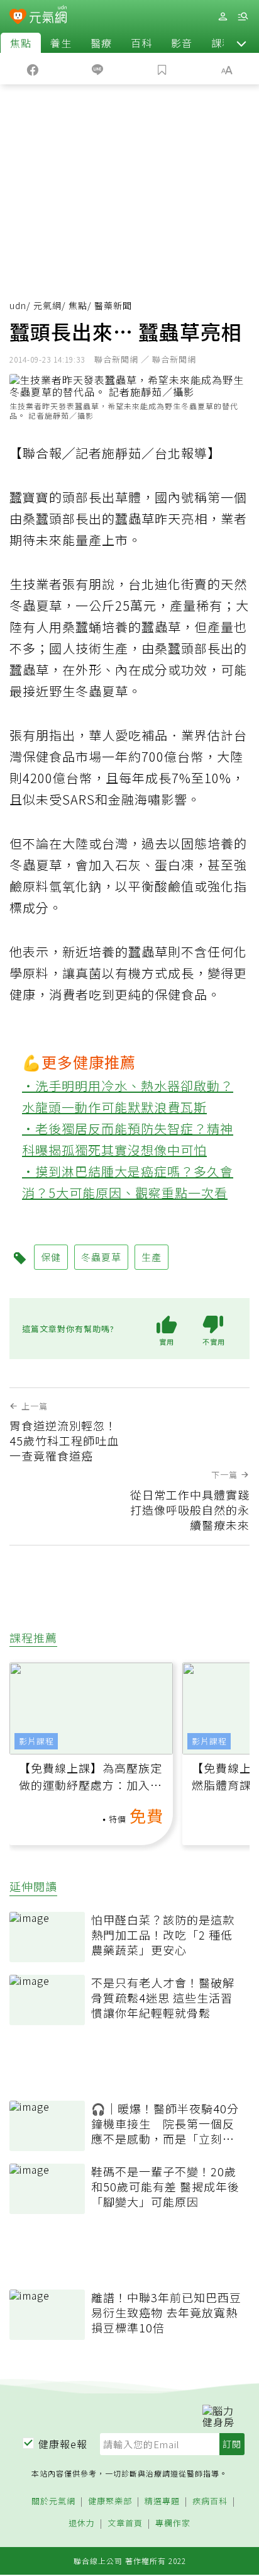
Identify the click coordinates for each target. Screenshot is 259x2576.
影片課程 (36, 1741)
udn (18, 305)
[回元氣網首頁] (48, 16)
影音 (182, 43)
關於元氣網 (53, 2501)
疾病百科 (210, 2501)
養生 (61, 43)
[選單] (243, 17)
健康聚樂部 (110, 2501)
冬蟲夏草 (101, 1257)
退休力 (82, 2523)
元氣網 (47, 305)
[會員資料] (223, 17)
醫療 (101, 43)
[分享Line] (97, 69)
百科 (141, 43)
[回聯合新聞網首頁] (18, 18)
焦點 (21, 43)
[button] (241, 43)
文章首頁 (125, 2523)
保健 (51, 1257)
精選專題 (162, 2501)
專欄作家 (173, 2523)
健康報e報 (63, 2444)
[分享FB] (32, 69)
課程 (222, 43)
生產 (152, 1257)
